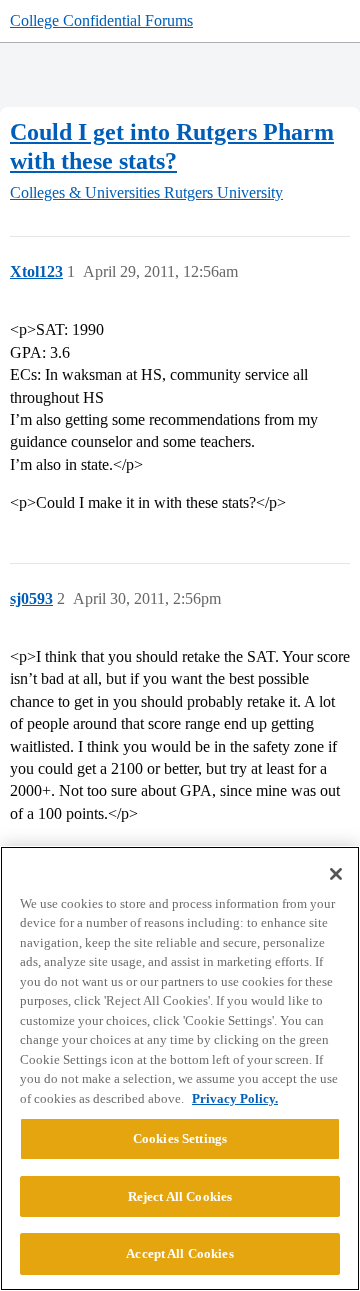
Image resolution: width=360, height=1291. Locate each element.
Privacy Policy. (235, 1098)
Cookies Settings (180, 1138)
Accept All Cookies (179, 1253)
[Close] (336, 874)
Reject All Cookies (180, 1196)
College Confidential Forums (101, 20)
